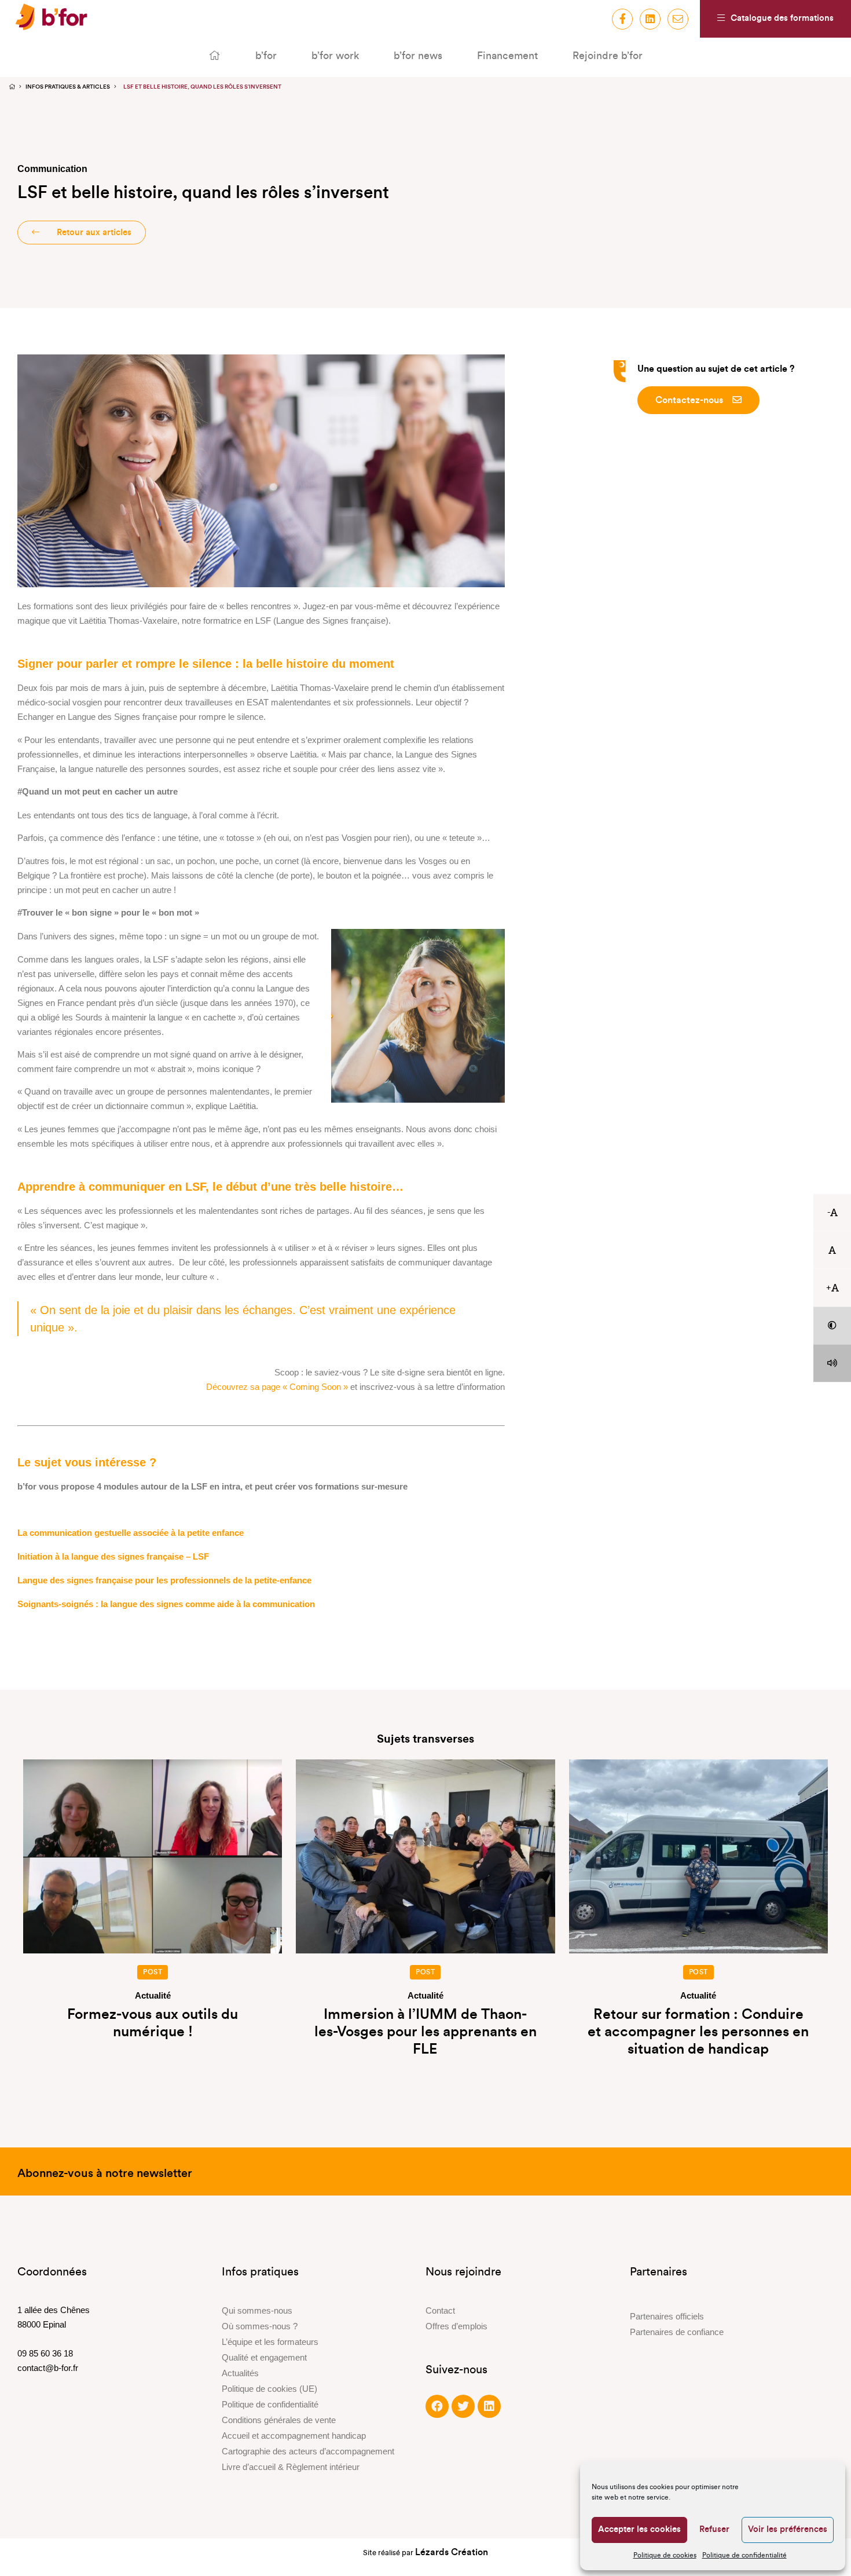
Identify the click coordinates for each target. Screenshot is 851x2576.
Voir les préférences (788, 2529)
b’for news (418, 56)
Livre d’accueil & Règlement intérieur (291, 2467)
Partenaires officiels (667, 2316)
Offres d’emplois (456, 2326)
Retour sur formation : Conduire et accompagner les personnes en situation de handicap (698, 2032)
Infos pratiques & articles (68, 87)
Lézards (452, 2552)
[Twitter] (463, 2406)
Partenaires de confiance (677, 2332)
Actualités (240, 2373)
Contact (440, 2310)
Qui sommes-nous (257, 2310)
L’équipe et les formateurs (270, 2342)
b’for (266, 56)
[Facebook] (437, 2406)
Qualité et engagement (264, 2357)
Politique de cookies (665, 2555)
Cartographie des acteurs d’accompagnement (308, 2451)
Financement (507, 56)
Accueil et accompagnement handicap (294, 2436)
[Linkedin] (489, 2406)
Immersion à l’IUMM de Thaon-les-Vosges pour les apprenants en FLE (425, 2032)
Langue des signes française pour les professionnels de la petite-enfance (164, 1580)
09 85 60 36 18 (45, 2353)
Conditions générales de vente (279, 2420)
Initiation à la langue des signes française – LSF (113, 1556)
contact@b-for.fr (48, 2368)
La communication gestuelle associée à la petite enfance (131, 1533)
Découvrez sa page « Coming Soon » (277, 1387)
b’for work (335, 56)
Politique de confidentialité (744, 2555)
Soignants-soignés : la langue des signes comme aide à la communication (166, 1604)
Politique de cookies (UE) (269, 2389)
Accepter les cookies (639, 2529)
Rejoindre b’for (608, 56)
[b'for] (51, 19)
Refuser (714, 2529)
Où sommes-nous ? (260, 2326)
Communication (52, 169)
